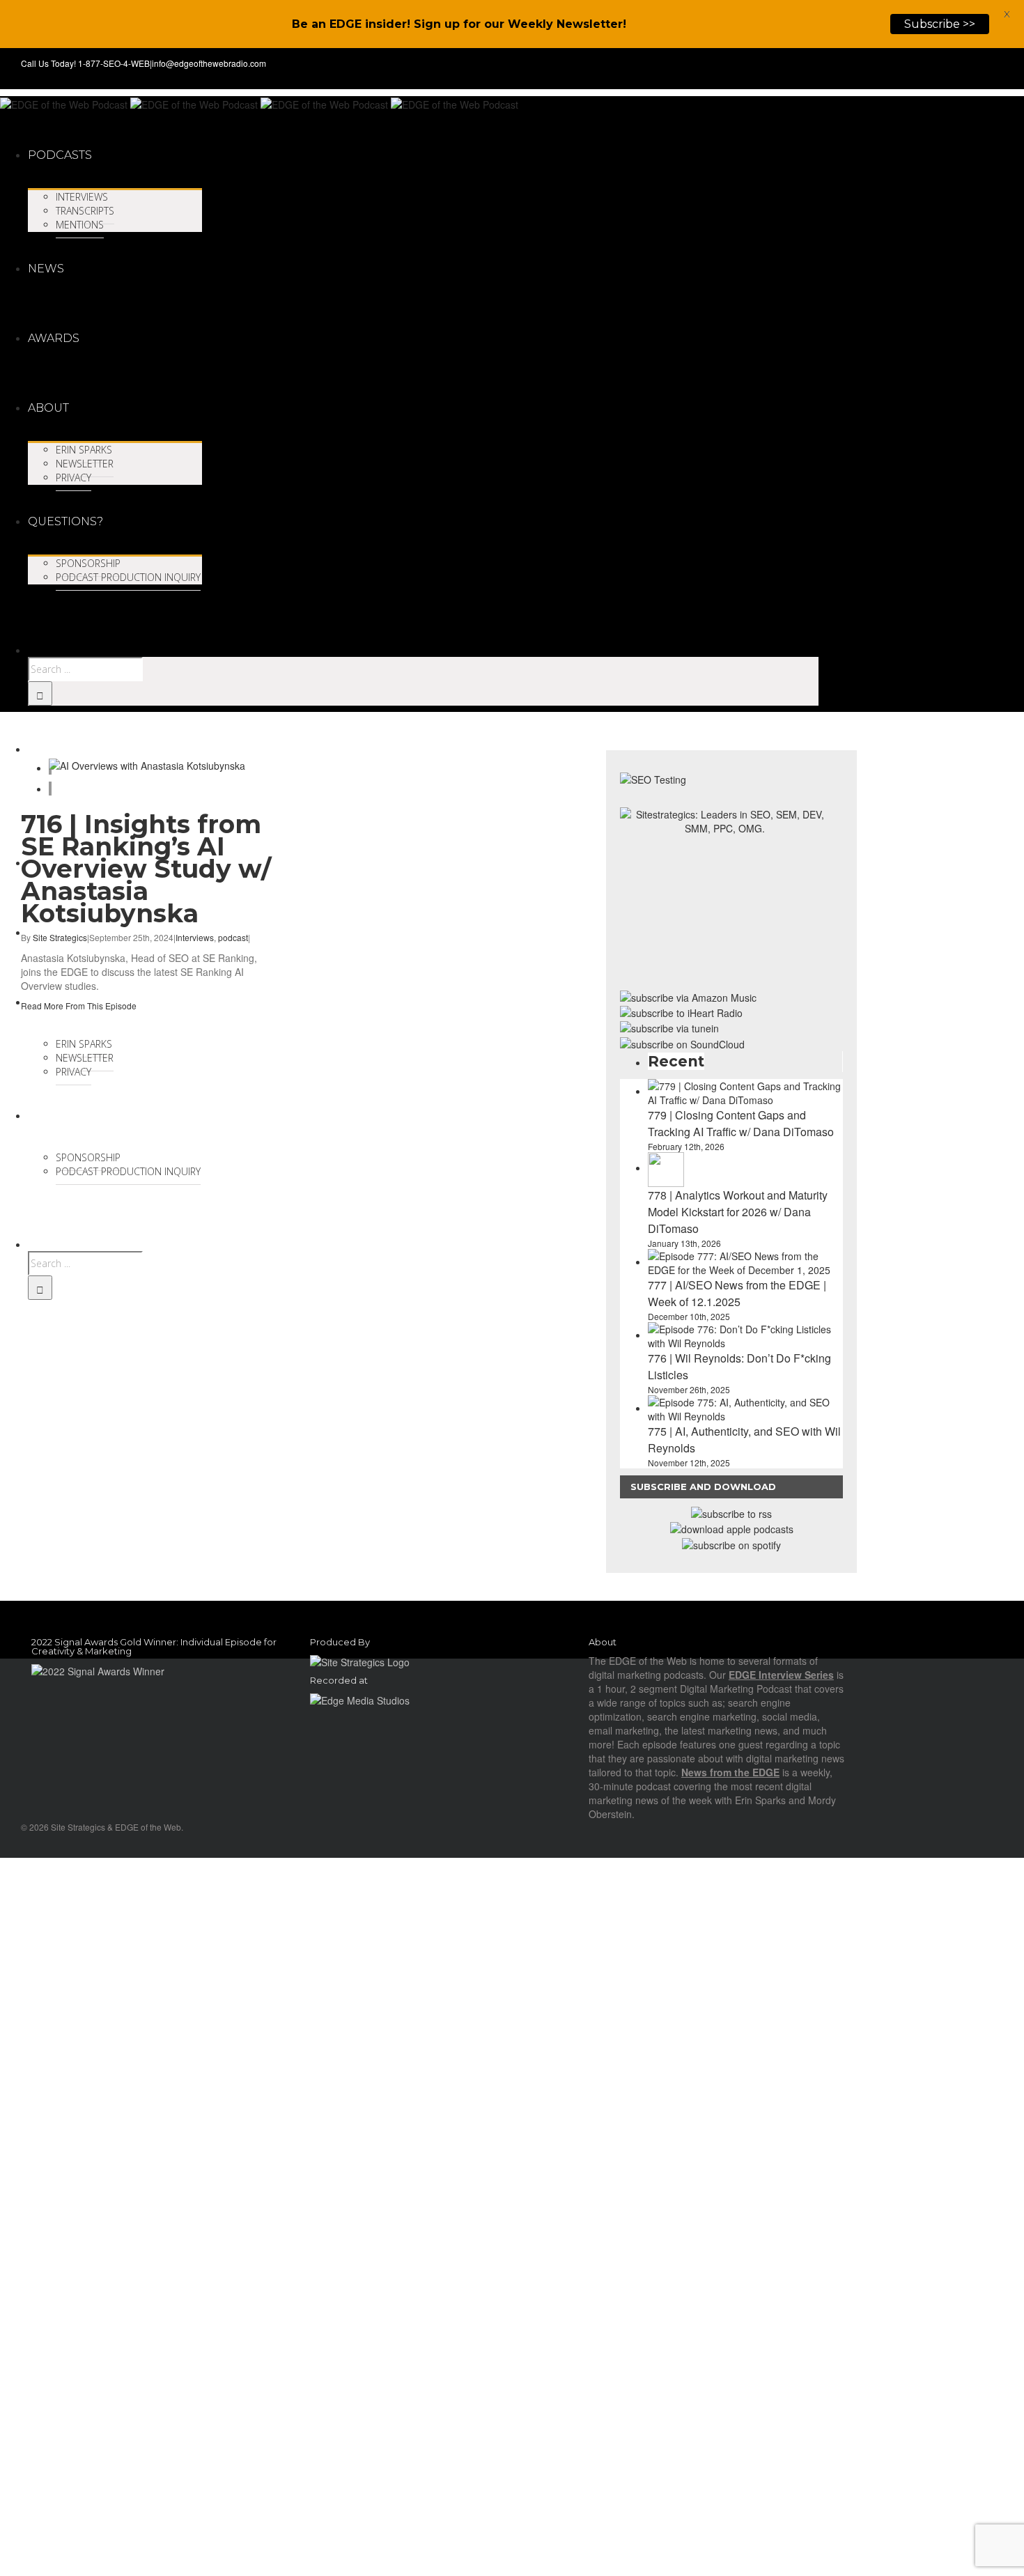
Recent (676, 1061)
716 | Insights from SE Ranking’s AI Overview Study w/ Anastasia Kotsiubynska (146, 869)
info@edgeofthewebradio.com (209, 63)
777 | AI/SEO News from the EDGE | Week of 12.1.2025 (737, 1293)
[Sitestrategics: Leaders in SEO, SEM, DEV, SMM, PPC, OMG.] (724, 893)
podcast (233, 937)
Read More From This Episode (79, 1006)
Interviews (195, 937)
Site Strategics (60, 937)
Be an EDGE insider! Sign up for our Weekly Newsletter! (459, 24)
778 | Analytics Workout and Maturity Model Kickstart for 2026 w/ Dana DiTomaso (738, 1212)
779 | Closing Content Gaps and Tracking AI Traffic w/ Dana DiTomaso (741, 1123)
